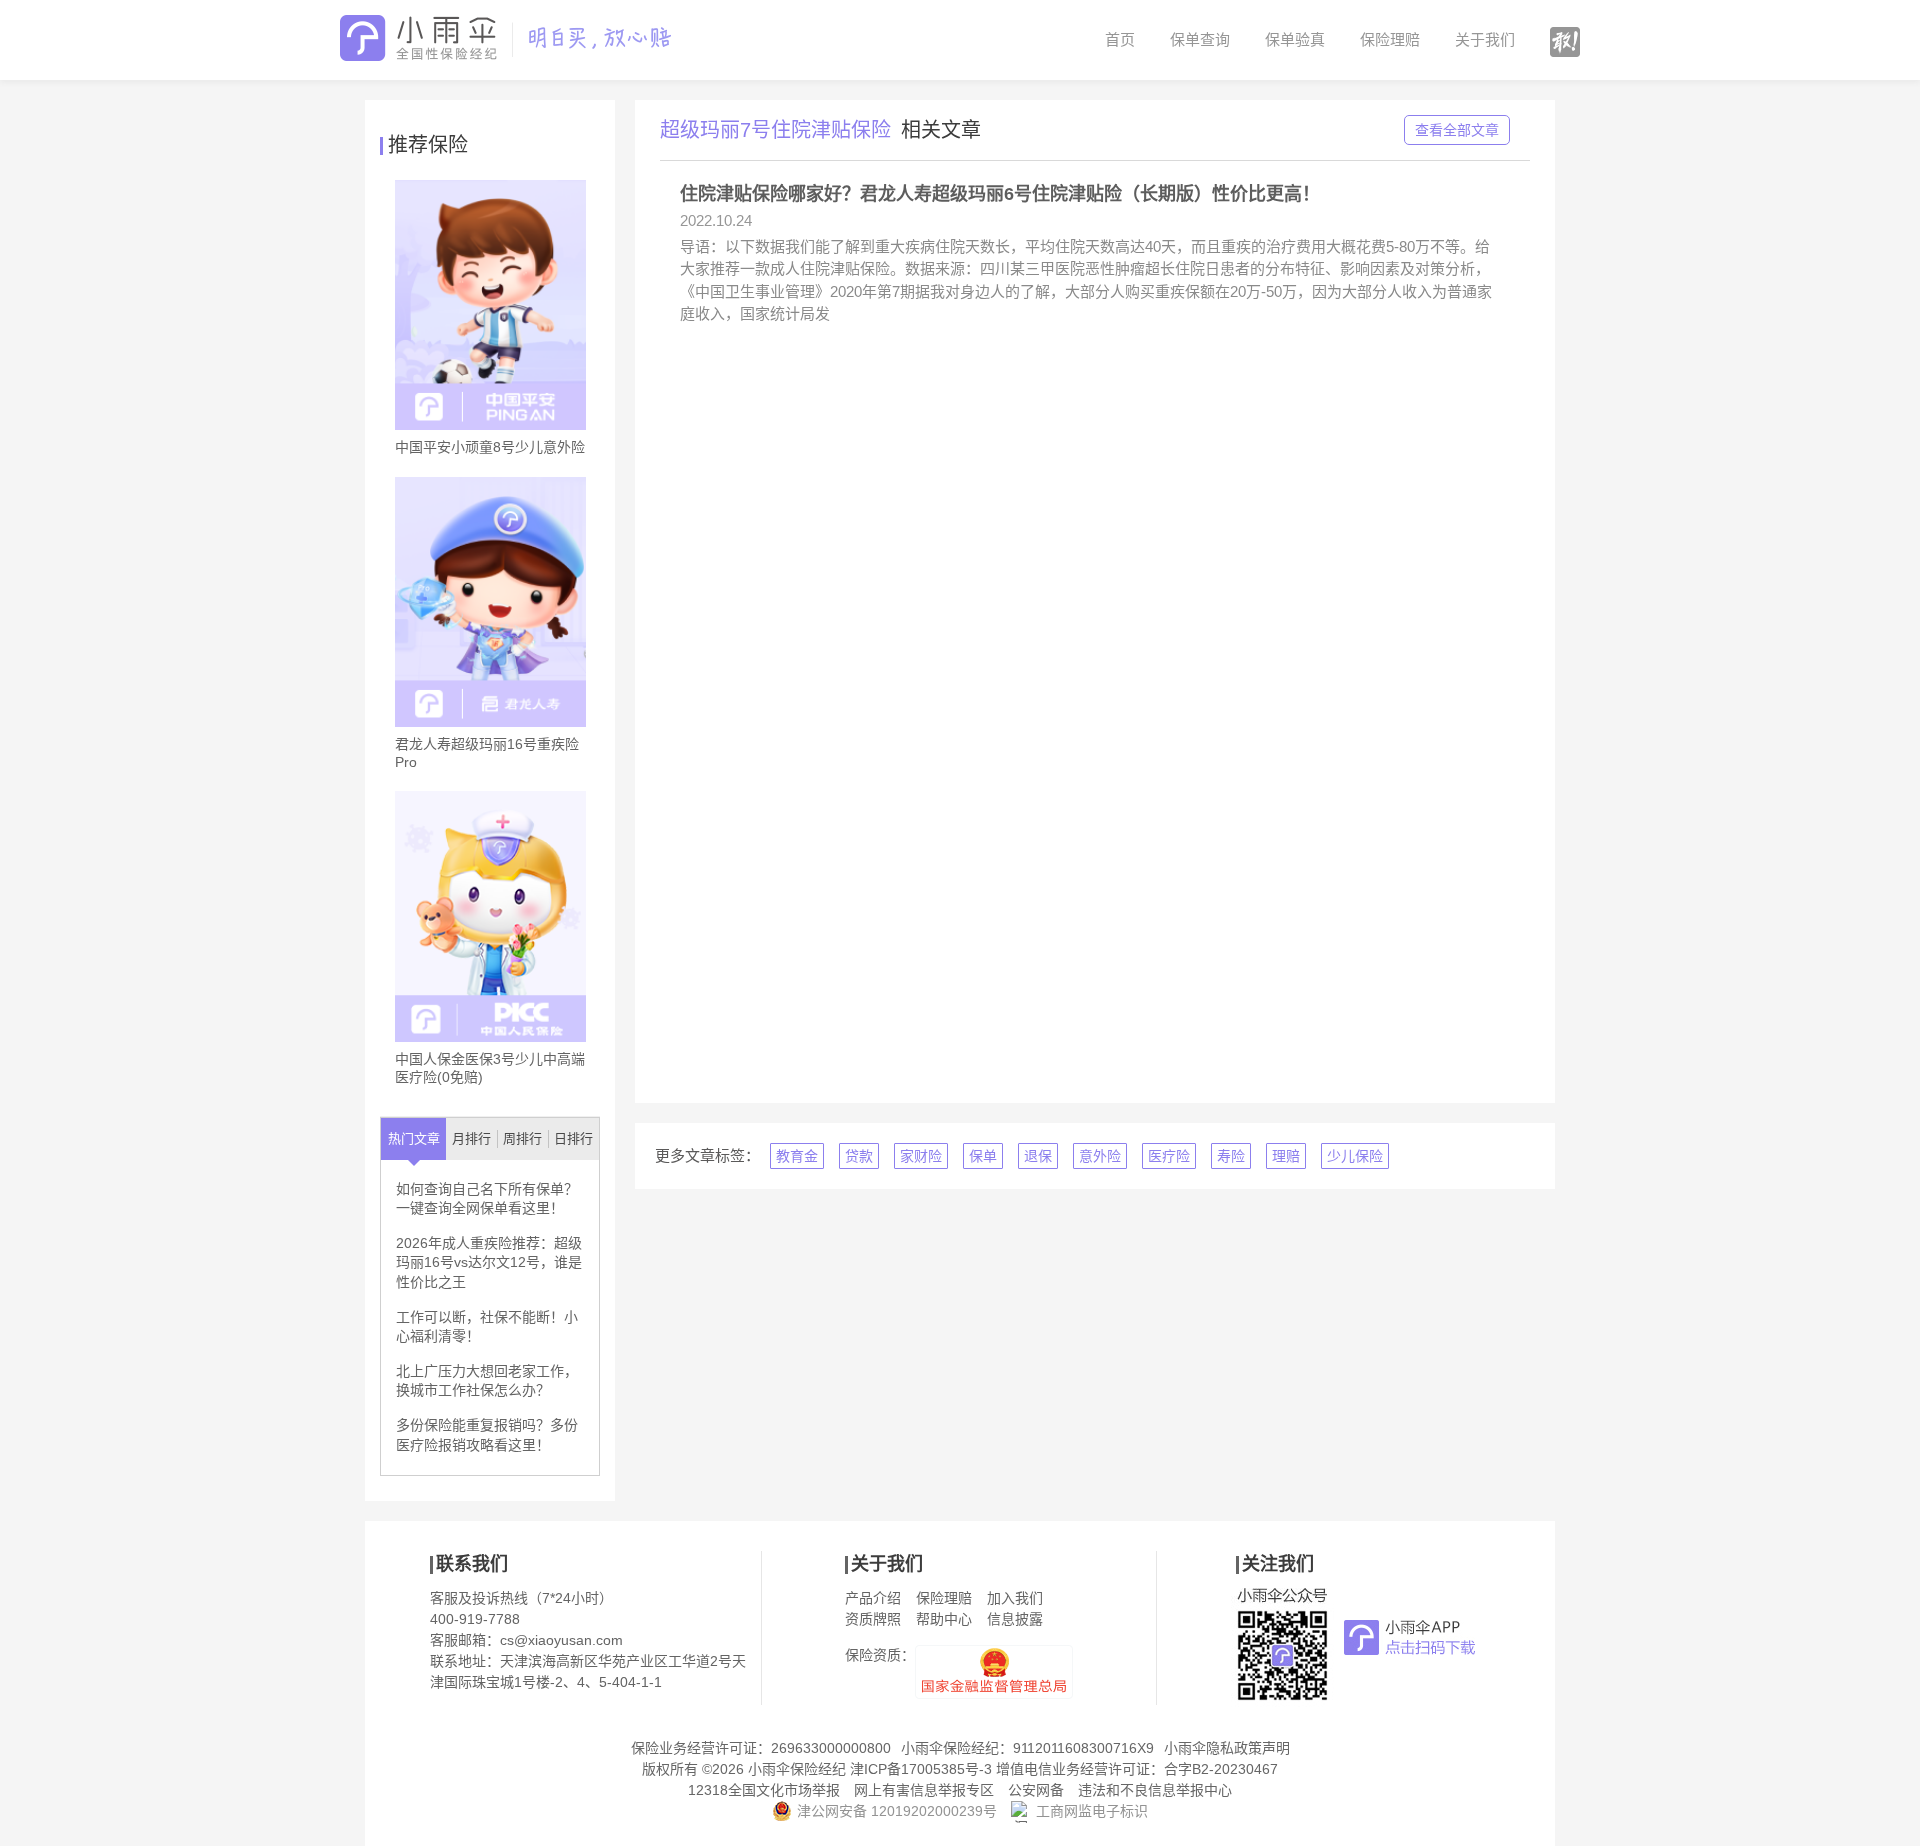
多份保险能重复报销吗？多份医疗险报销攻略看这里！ (487, 1435)
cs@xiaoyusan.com (561, 1640)
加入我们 (1015, 1598)
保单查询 (1200, 39)
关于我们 (1485, 39)
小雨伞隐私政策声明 (1227, 1748)
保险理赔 (1390, 39)
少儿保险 (1355, 1156)
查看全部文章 (1457, 130)
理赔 (1286, 1156)
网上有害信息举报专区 (924, 1790)
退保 (1038, 1156)
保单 (983, 1156)
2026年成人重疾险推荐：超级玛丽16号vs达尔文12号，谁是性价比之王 (489, 1262)
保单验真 (1295, 39)
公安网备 (1036, 1790)
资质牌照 (873, 1619)
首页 (1120, 39)
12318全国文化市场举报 (764, 1790)
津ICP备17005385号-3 (921, 1769)
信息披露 (1015, 1619)
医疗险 (1169, 1156)
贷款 (859, 1156)
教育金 (797, 1156)
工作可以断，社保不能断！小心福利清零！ (487, 1327)
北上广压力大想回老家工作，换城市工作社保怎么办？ (487, 1381)
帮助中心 (944, 1619)
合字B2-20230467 (1221, 1769)
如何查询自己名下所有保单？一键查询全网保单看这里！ (487, 1199)
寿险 (1231, 1156)
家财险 (921, 1156)
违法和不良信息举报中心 (1155, 1790)
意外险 (1100, 1156)
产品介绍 (873, 1598)
